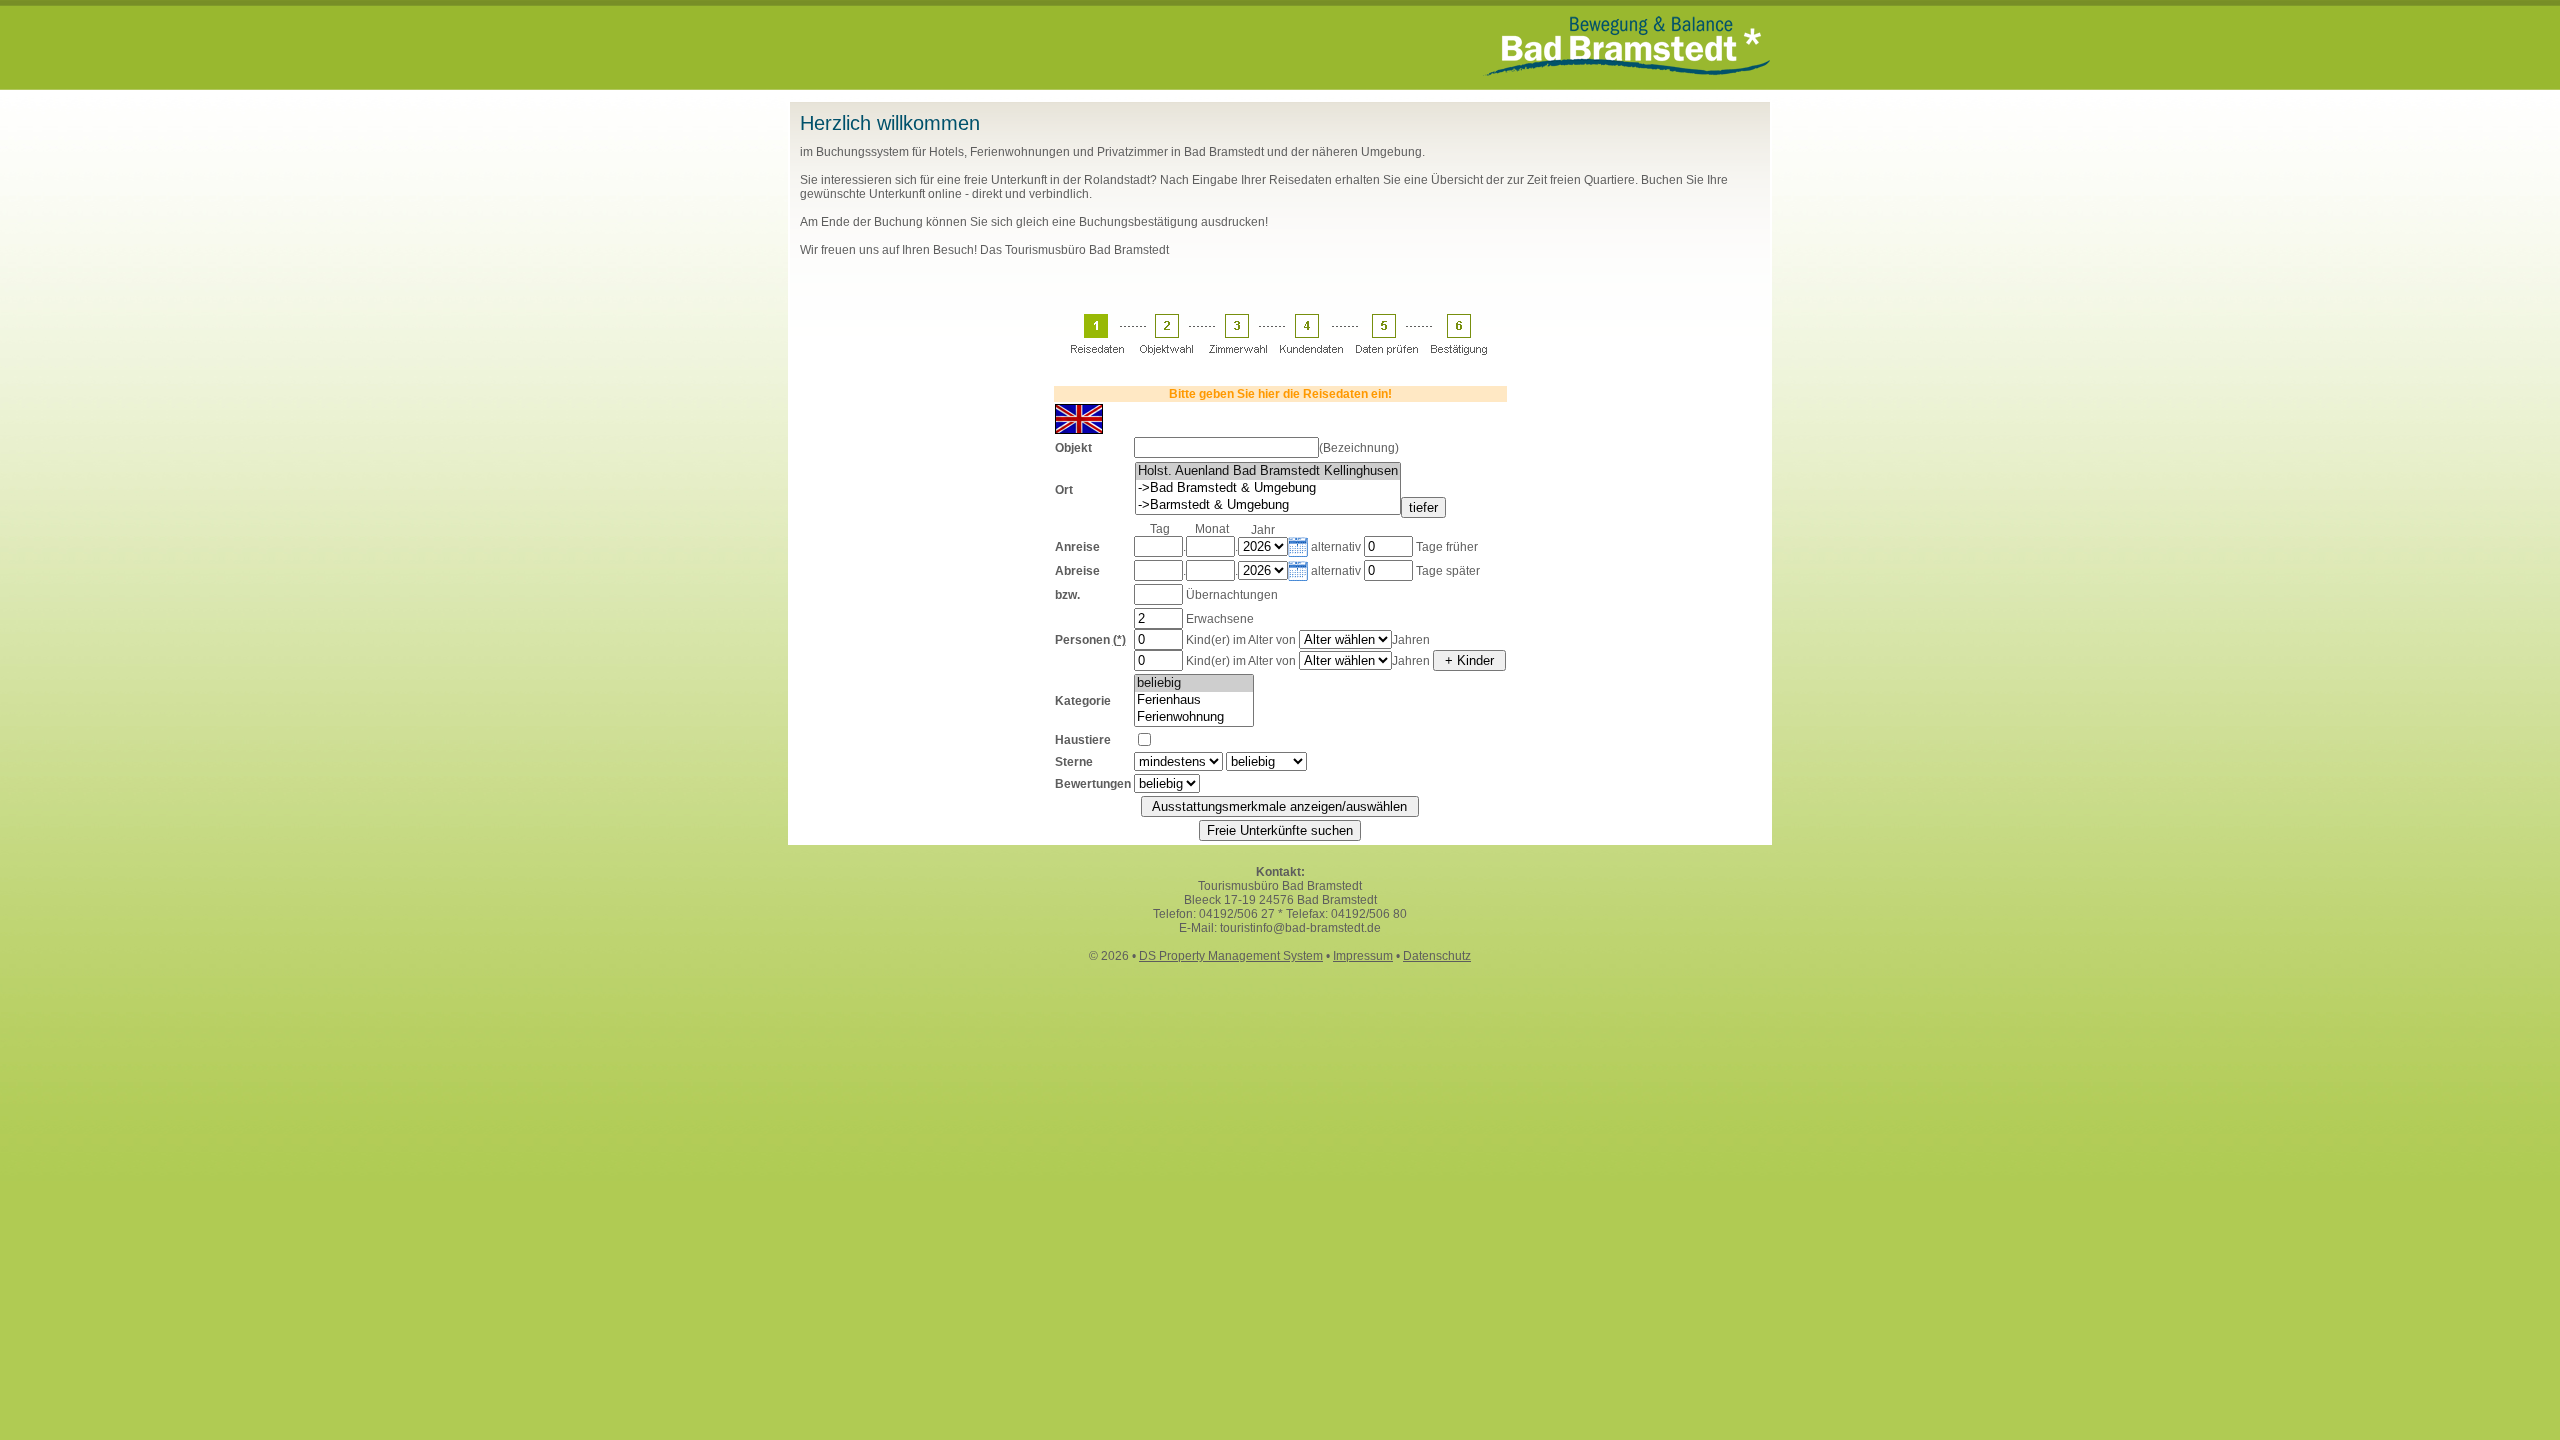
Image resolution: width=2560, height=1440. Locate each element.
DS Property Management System (1231, 956)
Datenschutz (1437, 956)
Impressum (1363, 956)
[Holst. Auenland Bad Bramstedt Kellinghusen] (1268, 471)
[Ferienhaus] (1194, 700)
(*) (1119, 640)
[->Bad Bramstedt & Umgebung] (1268, 488)
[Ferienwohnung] (1194, 717)
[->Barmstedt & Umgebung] (1268, 505)
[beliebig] (1194, 683)
